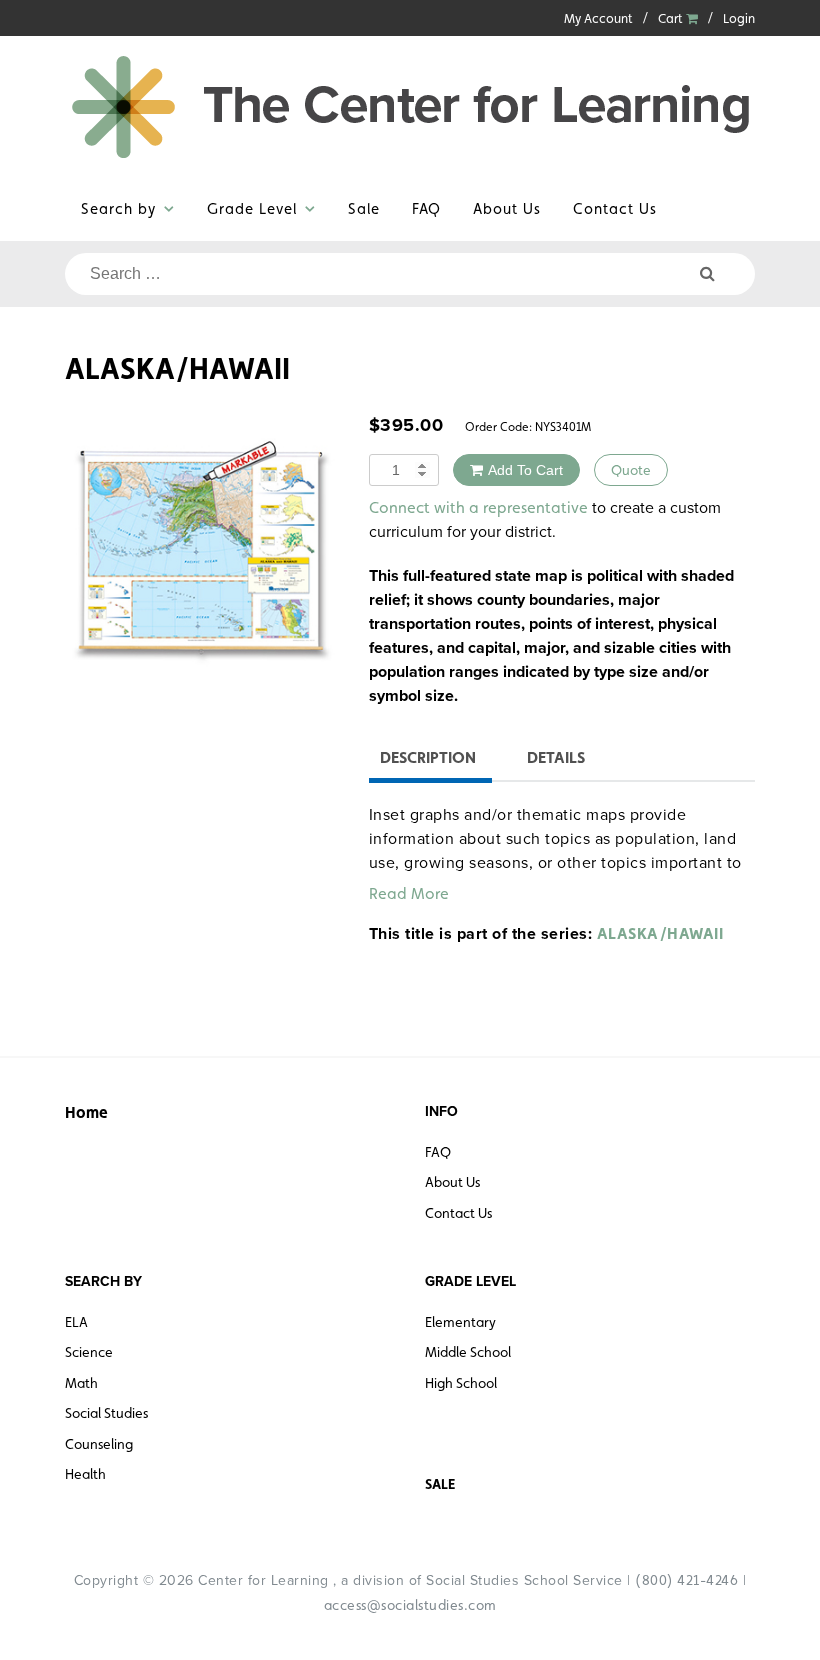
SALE (440, 1484)
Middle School (468, 1352)
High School (461, 1383)
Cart (672, 18)
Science (89, 1352)
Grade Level (252, 208)
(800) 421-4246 (686, 1580)
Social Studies (106, 1413)
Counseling (99, 1444)
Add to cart (525, 470)
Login (739, 18)
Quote (631, 470)
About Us (507, 208)
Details (556, 757)
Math (81, 1383)
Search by (118, 208)
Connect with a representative (478, 507)
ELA (76, 1322)
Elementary (460, 1322)
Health (85, 1474)
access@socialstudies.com (410, 1605)
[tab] (428, 760)
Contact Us (615, 208)
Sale (364, 208)
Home (86, 1112)
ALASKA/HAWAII (660, 933)
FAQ (426, 208)
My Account (598, 18)
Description (428, 757)
